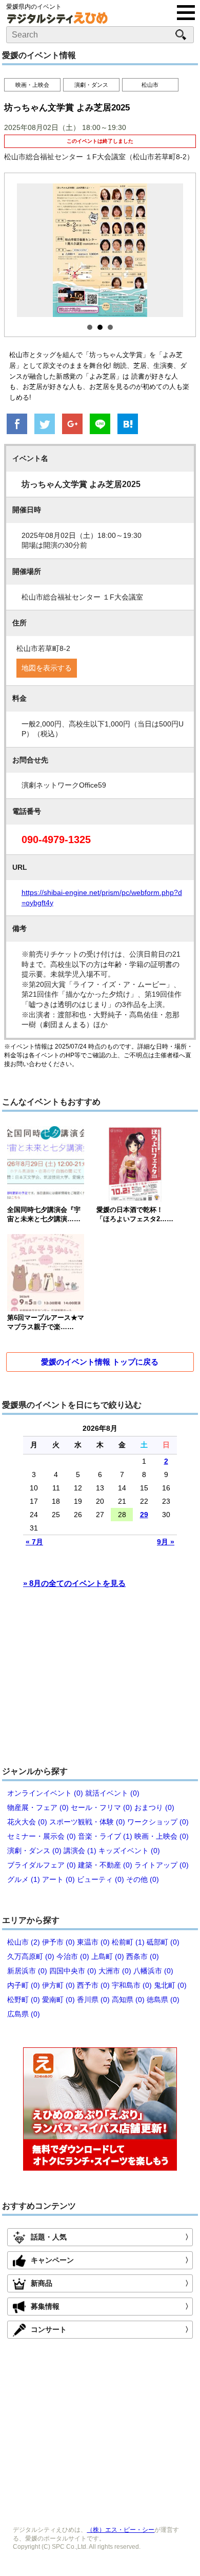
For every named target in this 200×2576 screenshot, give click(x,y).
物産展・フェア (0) (38, 1807)
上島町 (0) (108, 1956)
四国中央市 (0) (73, 1971)
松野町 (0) (24, 2000)
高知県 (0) (128, 2000)
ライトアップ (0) (162, 1865)
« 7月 (34, 1542)
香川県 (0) (93, 2000)
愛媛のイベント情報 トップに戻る (100, 1362)
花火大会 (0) (27, 1822)
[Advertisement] (100, 1682)
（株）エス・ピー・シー (121, 2530)
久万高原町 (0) (31, 1956)
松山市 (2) (24, 1942)
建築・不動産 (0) (105, 1865)
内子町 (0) (24, 1985)
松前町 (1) (128, 1942)
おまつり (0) (154, 1807)
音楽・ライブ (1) (105, 1836)
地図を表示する (47, 668)
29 (144, 1515)
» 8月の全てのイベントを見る (74, 1583)
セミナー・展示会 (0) (42, 1836)
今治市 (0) (73, 1956)
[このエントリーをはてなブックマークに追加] (128, 425)
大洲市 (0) (115, 1971)
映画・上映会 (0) (162, 1836)
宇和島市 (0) (132, 1985)
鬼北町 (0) (170, 1985)
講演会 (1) (80, 1851)
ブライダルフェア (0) (42, 1865)
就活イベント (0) (112, 1793)
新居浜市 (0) (27, 1971)
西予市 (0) (93, 1985)
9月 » (166, 1542)
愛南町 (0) (58, 2000)
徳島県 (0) (163, 2000)
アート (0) (58, 1879)
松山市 (150, 85)
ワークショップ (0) (158, 1822)
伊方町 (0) (58, 1985)
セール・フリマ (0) (102, 1807)
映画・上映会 (32, 85)
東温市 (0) (93, 1942)
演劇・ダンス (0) (34, 1851)
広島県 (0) (24, 2014)
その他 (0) (143, 1879)
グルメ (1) (24, 1879)
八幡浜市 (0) (153, 1971)
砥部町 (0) (163, 1942)
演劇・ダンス (91, 85)
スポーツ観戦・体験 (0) (87, 1822)
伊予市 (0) (58, 1942)
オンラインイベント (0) (45, 1793)
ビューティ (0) (101, 1879)
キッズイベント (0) (129, 1851)
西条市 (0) (143, 1956)
